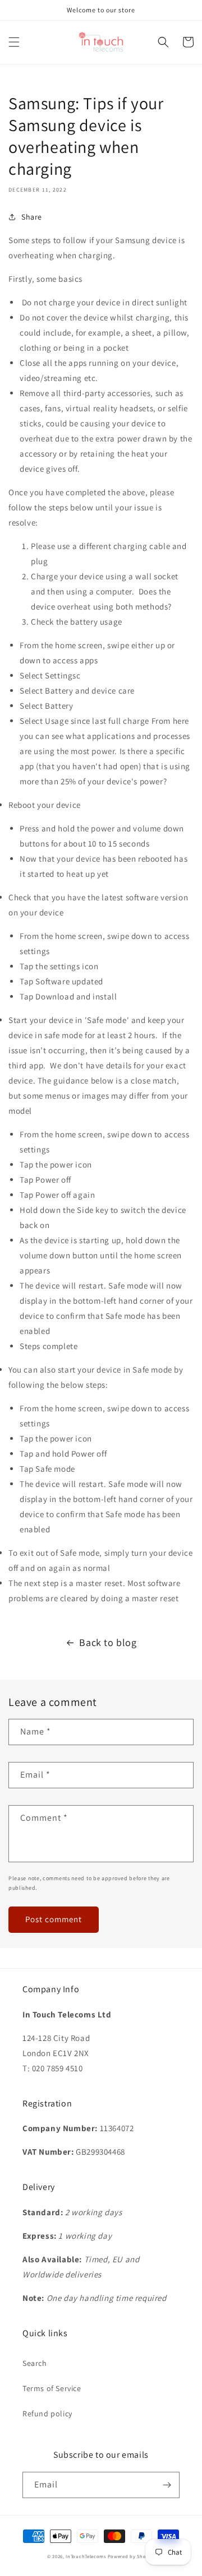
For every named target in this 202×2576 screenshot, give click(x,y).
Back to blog (108, 1642)
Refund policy (47, 2414)
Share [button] (32, 217)
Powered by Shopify (132, 2556)
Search (35, 2363)
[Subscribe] (167, 2485)
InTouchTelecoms (86, 2556)
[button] (14, 42)
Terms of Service (52, 2388)
